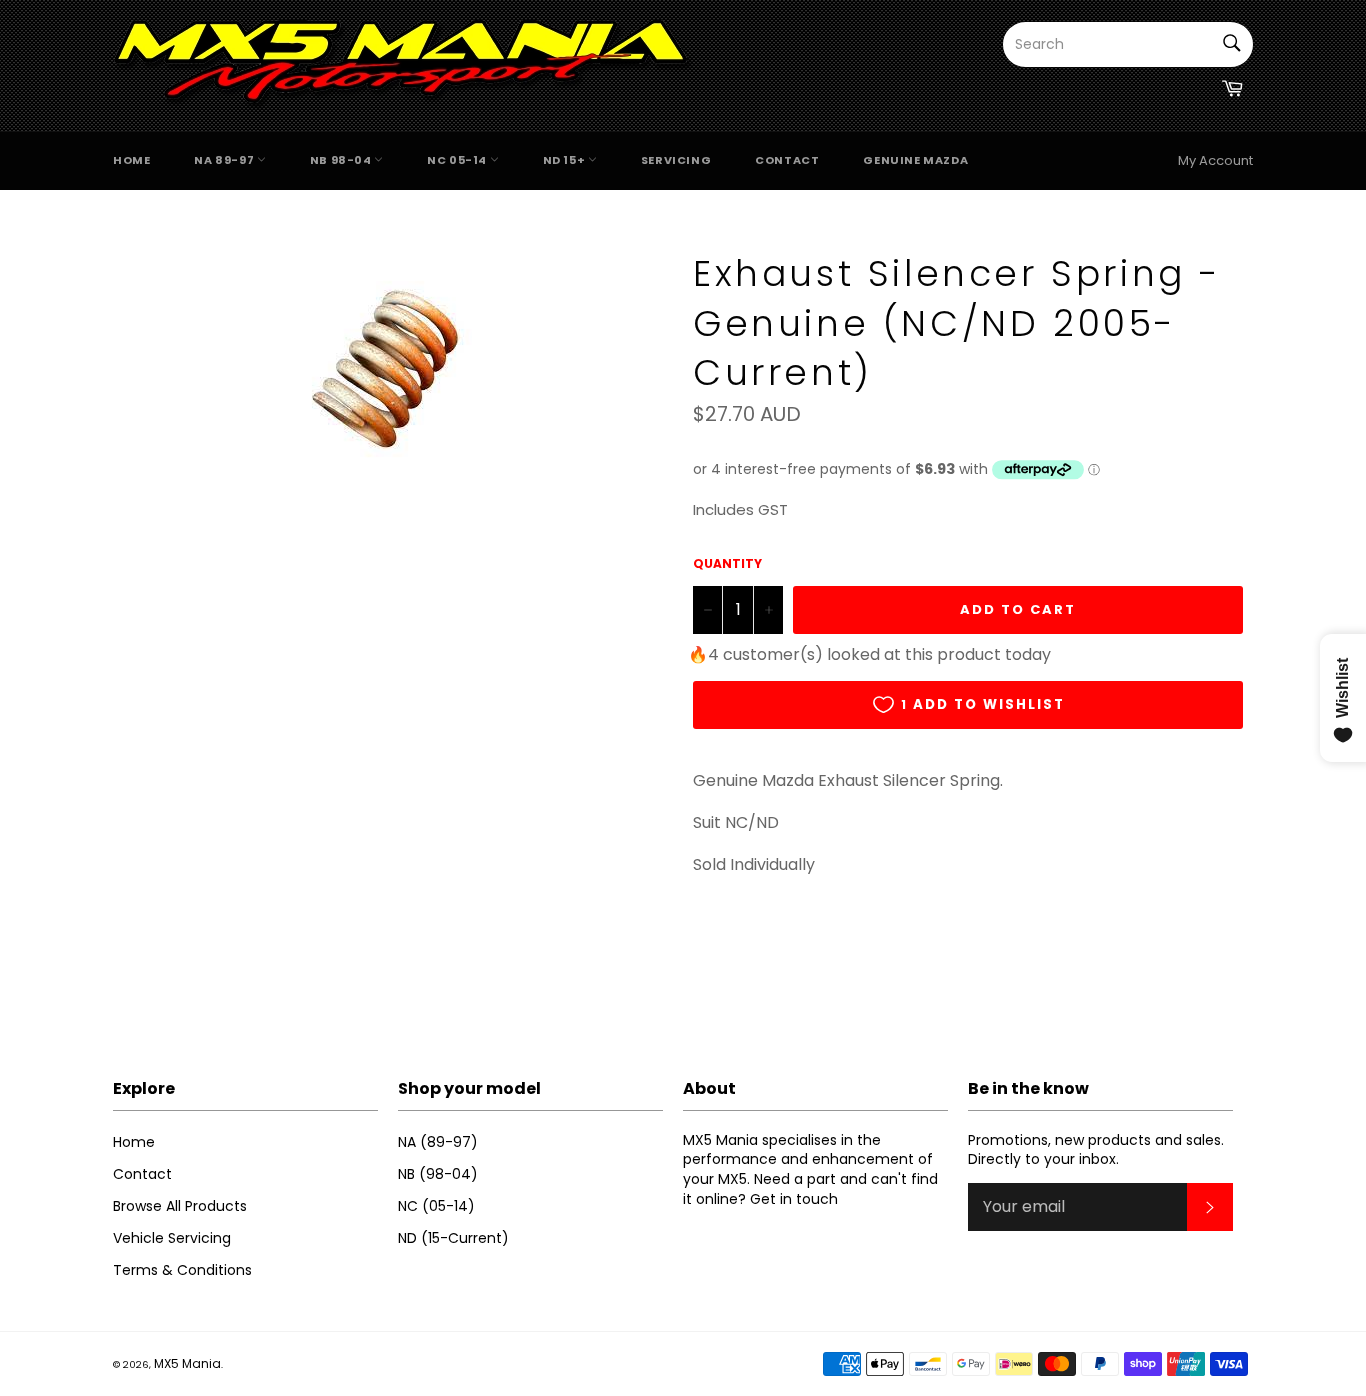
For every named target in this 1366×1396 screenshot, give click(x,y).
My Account (1215, 160)
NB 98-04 (342, 160)
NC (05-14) (436, 1206)
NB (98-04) (438, 1174)
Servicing (676, 160)
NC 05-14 (458, 160)
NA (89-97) (438, 1142)
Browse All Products (180, 1206)
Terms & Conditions (182, 1270)
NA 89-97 (225, 160)
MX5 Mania (187, 1363)
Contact (787, 160)
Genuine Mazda (915, 160)
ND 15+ (565, 160)
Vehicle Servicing (172, 1238)
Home (131, 160)
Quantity (727, 564)
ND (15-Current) (453, 1238)
